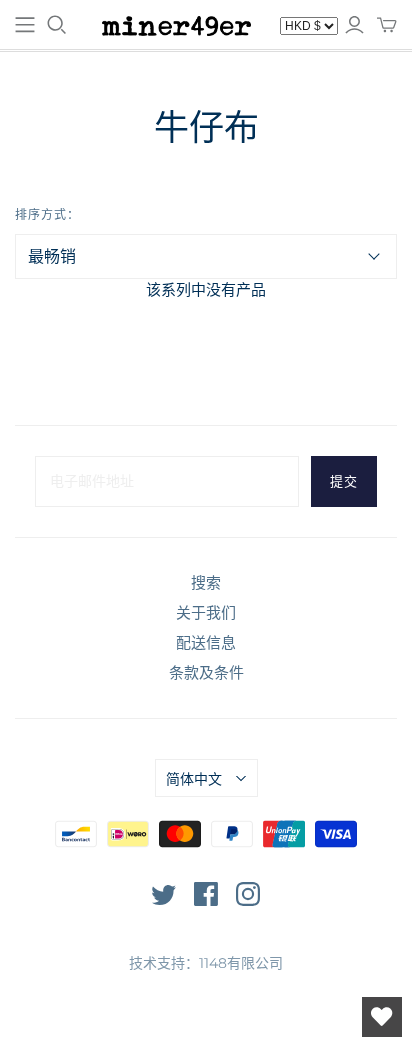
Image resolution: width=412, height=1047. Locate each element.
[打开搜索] (57, 25)
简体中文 (194, 779)
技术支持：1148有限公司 (206, 963)
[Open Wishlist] (382, 1017)
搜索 (206, 582)
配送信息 (206, 642)
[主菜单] (25, 25)
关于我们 (206, 612)
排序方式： (47, 214)
